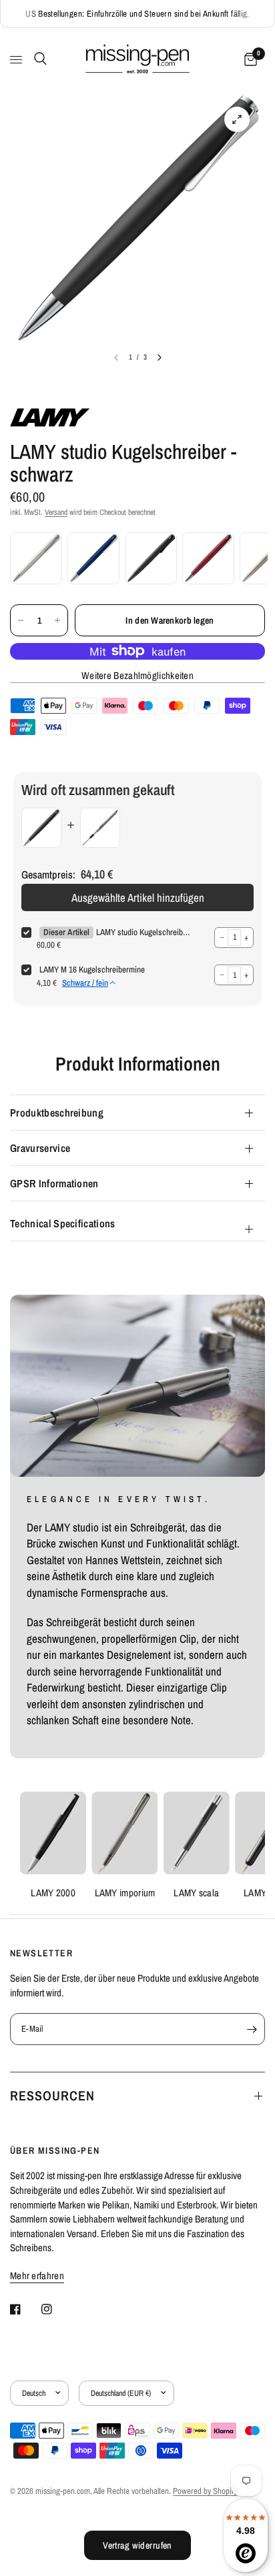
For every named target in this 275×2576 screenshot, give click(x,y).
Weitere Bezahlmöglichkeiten (137, 675)
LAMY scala (196, 1893)
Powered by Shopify (205, 2491)
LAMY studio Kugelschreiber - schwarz (143, 932)
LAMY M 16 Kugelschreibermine (92, 970)
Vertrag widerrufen (137, 2545)
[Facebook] (25, 2309)
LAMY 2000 (53, 1893)
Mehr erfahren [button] (37, 2276)
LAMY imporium (125, 1893)
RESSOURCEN (52, 2095)
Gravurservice (40, 1148)
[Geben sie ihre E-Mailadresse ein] (252, 2029)
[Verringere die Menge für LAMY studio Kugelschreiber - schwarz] (21, 620)
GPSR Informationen (54, 1183)
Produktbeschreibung (57, 1113)
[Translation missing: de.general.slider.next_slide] (160, 358)
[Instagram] (56, 2309)
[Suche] (38, 59)
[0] (248, 60)
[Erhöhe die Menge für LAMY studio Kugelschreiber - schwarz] (57, 620)
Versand (56, 512)
